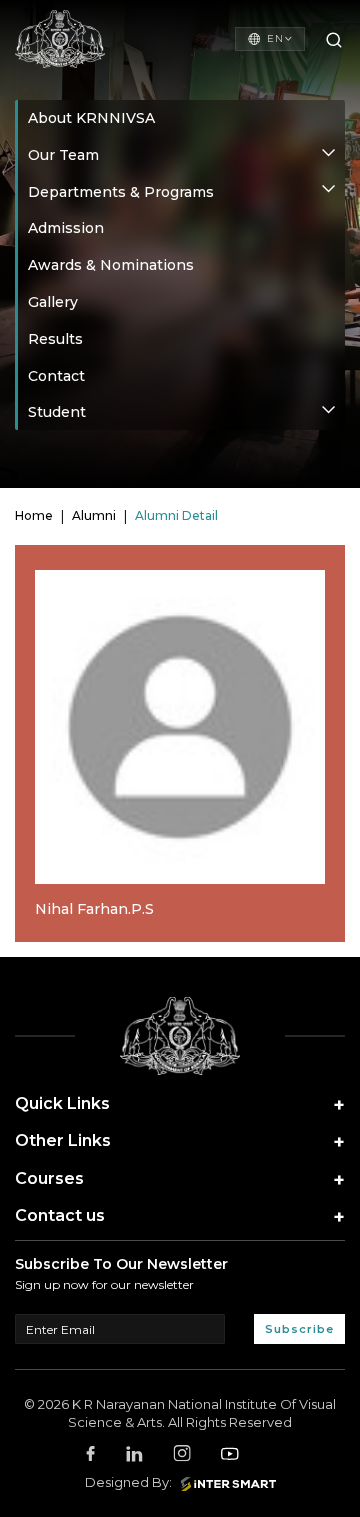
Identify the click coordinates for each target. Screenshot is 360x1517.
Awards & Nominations (111, 265)
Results (55, 339)
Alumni (94, 516)
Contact (56, 376)
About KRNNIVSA (91, 118)
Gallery (53, 302)
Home (34, 516)
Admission (66, 228)
